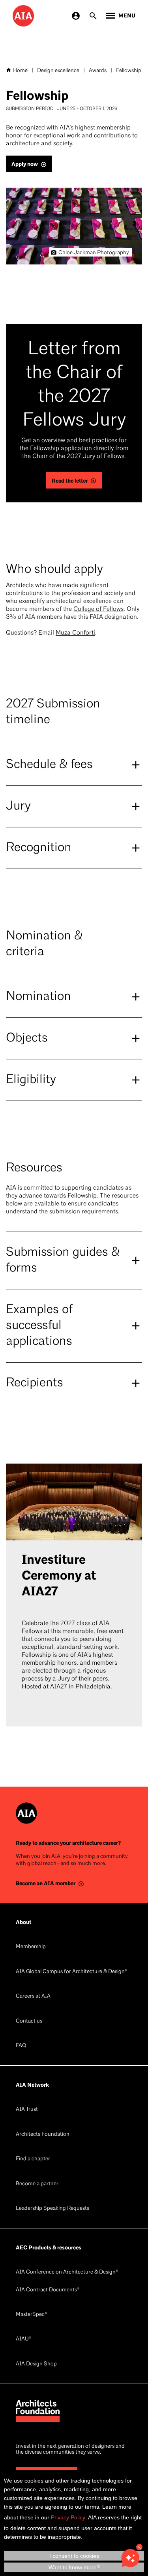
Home (20, 71)
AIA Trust (27, 2109)
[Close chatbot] (139, 2547)
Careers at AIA (33, 1996)
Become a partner (37, 2184)
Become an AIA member (46, 1883)
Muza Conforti (75, 633)
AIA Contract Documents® (48, 2290)
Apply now (25, 164)
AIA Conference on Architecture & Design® (67, 2272)
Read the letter (70, 481)
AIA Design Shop (36, 2364)
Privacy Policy (68, 2517)
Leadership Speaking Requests (52, 2208)
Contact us (29, 2021)
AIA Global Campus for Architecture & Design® (72, 1972)
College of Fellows (98, 609)
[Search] (93, 16)
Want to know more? (74, 2567)
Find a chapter (33, 2159)
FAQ (21, 2046)
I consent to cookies (74, 2556)
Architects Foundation (43, 2134)
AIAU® (24, 2339)
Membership (31, 1947)
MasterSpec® (32, 2315)
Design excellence (58, 71)
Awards (98, 71)
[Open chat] (130, 2558)
